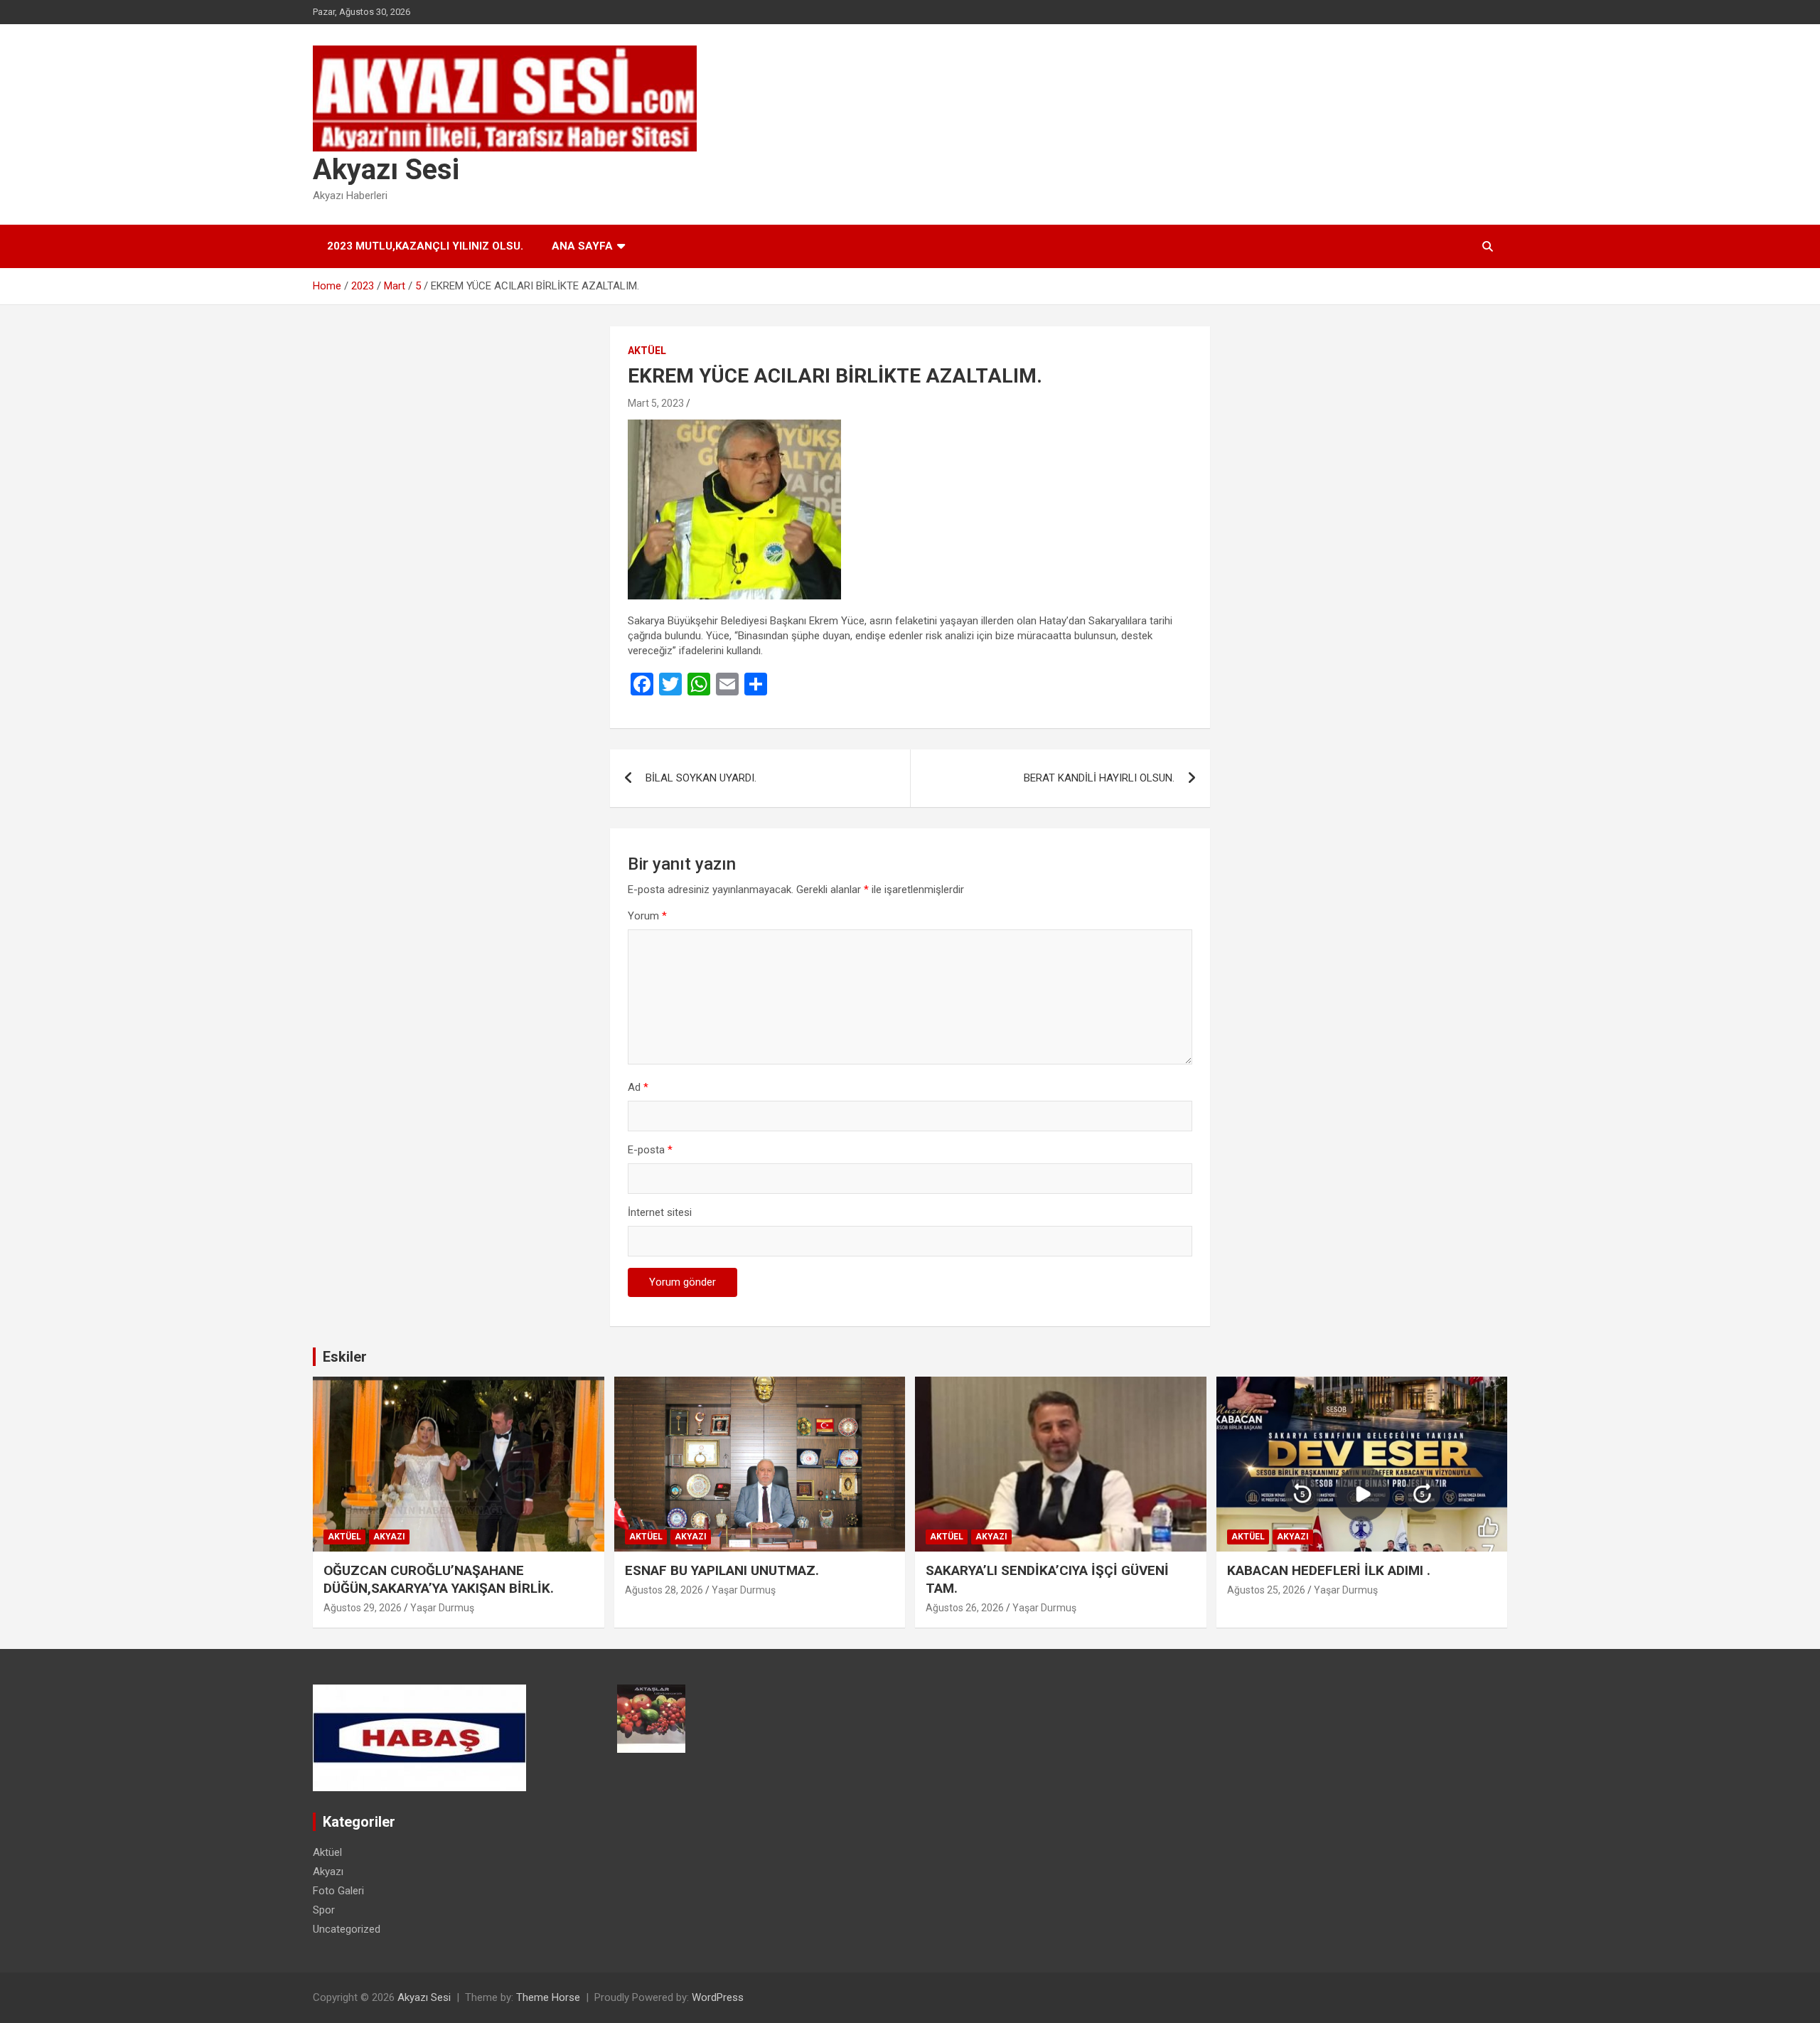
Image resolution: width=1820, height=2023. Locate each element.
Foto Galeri (338, 1891)
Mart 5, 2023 (656, 403)
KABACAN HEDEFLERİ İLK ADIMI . (1329, 1570)
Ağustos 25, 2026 (1266, 1590)
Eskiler (345, 1357)
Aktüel (647, 351)
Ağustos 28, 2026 (664, 1590)
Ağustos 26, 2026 (965, 1608)
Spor (324, 1910)
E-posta (650, 1150)
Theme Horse (548, 1997)
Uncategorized (347, 1929)
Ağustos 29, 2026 (363, 1608)
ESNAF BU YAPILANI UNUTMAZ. (722, 1570)
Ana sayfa (582, 246)
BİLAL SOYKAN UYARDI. (701, 778)
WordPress (718, 1997)
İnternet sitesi (660, 1212)
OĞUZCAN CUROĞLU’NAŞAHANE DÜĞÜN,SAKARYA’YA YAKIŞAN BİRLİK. (439, 1579)
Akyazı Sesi (386, 170)
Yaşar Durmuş (442, 1608)
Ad (638, 1087)
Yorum (647, 916)
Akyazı (389, 1537)
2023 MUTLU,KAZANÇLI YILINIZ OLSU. (425, 246)
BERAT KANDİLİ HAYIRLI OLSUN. (1099, 778)
